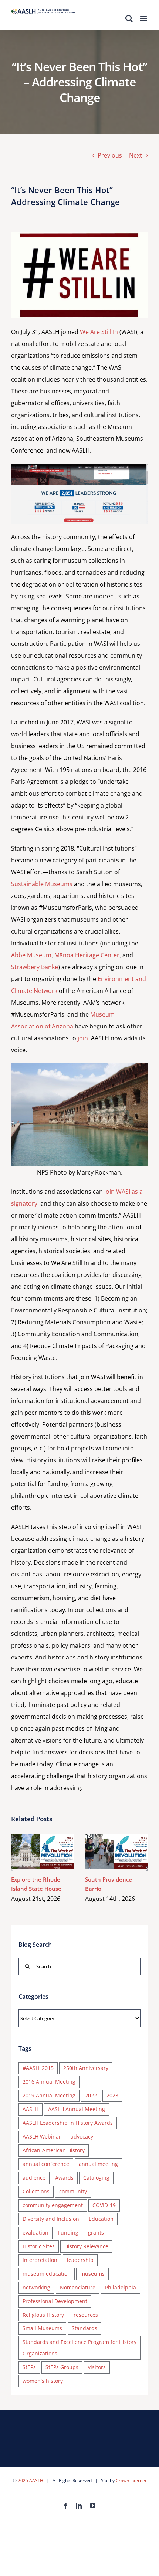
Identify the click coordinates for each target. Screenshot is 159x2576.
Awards (64, 2178)
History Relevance (86, 2246)
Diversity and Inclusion (51, 2219)
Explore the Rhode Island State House (32, 1851)
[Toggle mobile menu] (144, 18)
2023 (112, 2095)
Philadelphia (121, 2287)
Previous (110, 155)
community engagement (53, 2205)
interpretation (40, 2260)
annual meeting (98, 2164)
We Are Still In (99, 332)
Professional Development (55, 2301)
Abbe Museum (31, 955)
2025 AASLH (31, 2481)
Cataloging (96, 2178)
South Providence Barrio (106, 1851)
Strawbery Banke (35, 967)
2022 (91, 2095)
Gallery (53, 1851)
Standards (84, 2328)
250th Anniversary (86, 2068)
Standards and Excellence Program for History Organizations (79, 2348)
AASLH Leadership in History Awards (68, 2123)
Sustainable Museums (42, 884)
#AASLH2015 (38, 2068)
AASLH (31, 2109)
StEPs (29, 2367)
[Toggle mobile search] (129, 18)
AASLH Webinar (42, 2136)
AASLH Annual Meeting (77, 2109)
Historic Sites (39, 2246)
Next (136, 155)
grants (96, 2232)
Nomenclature (78, 2287)
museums (92, 2274)
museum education (47, 2274)
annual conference (46, 2164)
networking (36, 2287)
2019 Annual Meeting (49, 2095)
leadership (80, 2260)
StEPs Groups (62, 2367)
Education (101, 2219)
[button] (12, 1869)
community (73, 2191)
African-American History (54, 2150)
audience (34, 2178)
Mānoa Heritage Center (87, 955)
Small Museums (42, 2328)
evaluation (35, 2232)
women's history (43, 2381)
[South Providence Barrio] (116, 1852)
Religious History (43, 2315)
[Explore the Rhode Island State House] (43, 1852)
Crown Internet (131, 2481)
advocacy (82, 2136)
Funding (68, 2232)
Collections (36, 2191)
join (83, 1038)
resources (86, 2315)
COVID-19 (104, 2205)
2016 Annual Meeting (49, 2082)
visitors (97, 2367)
